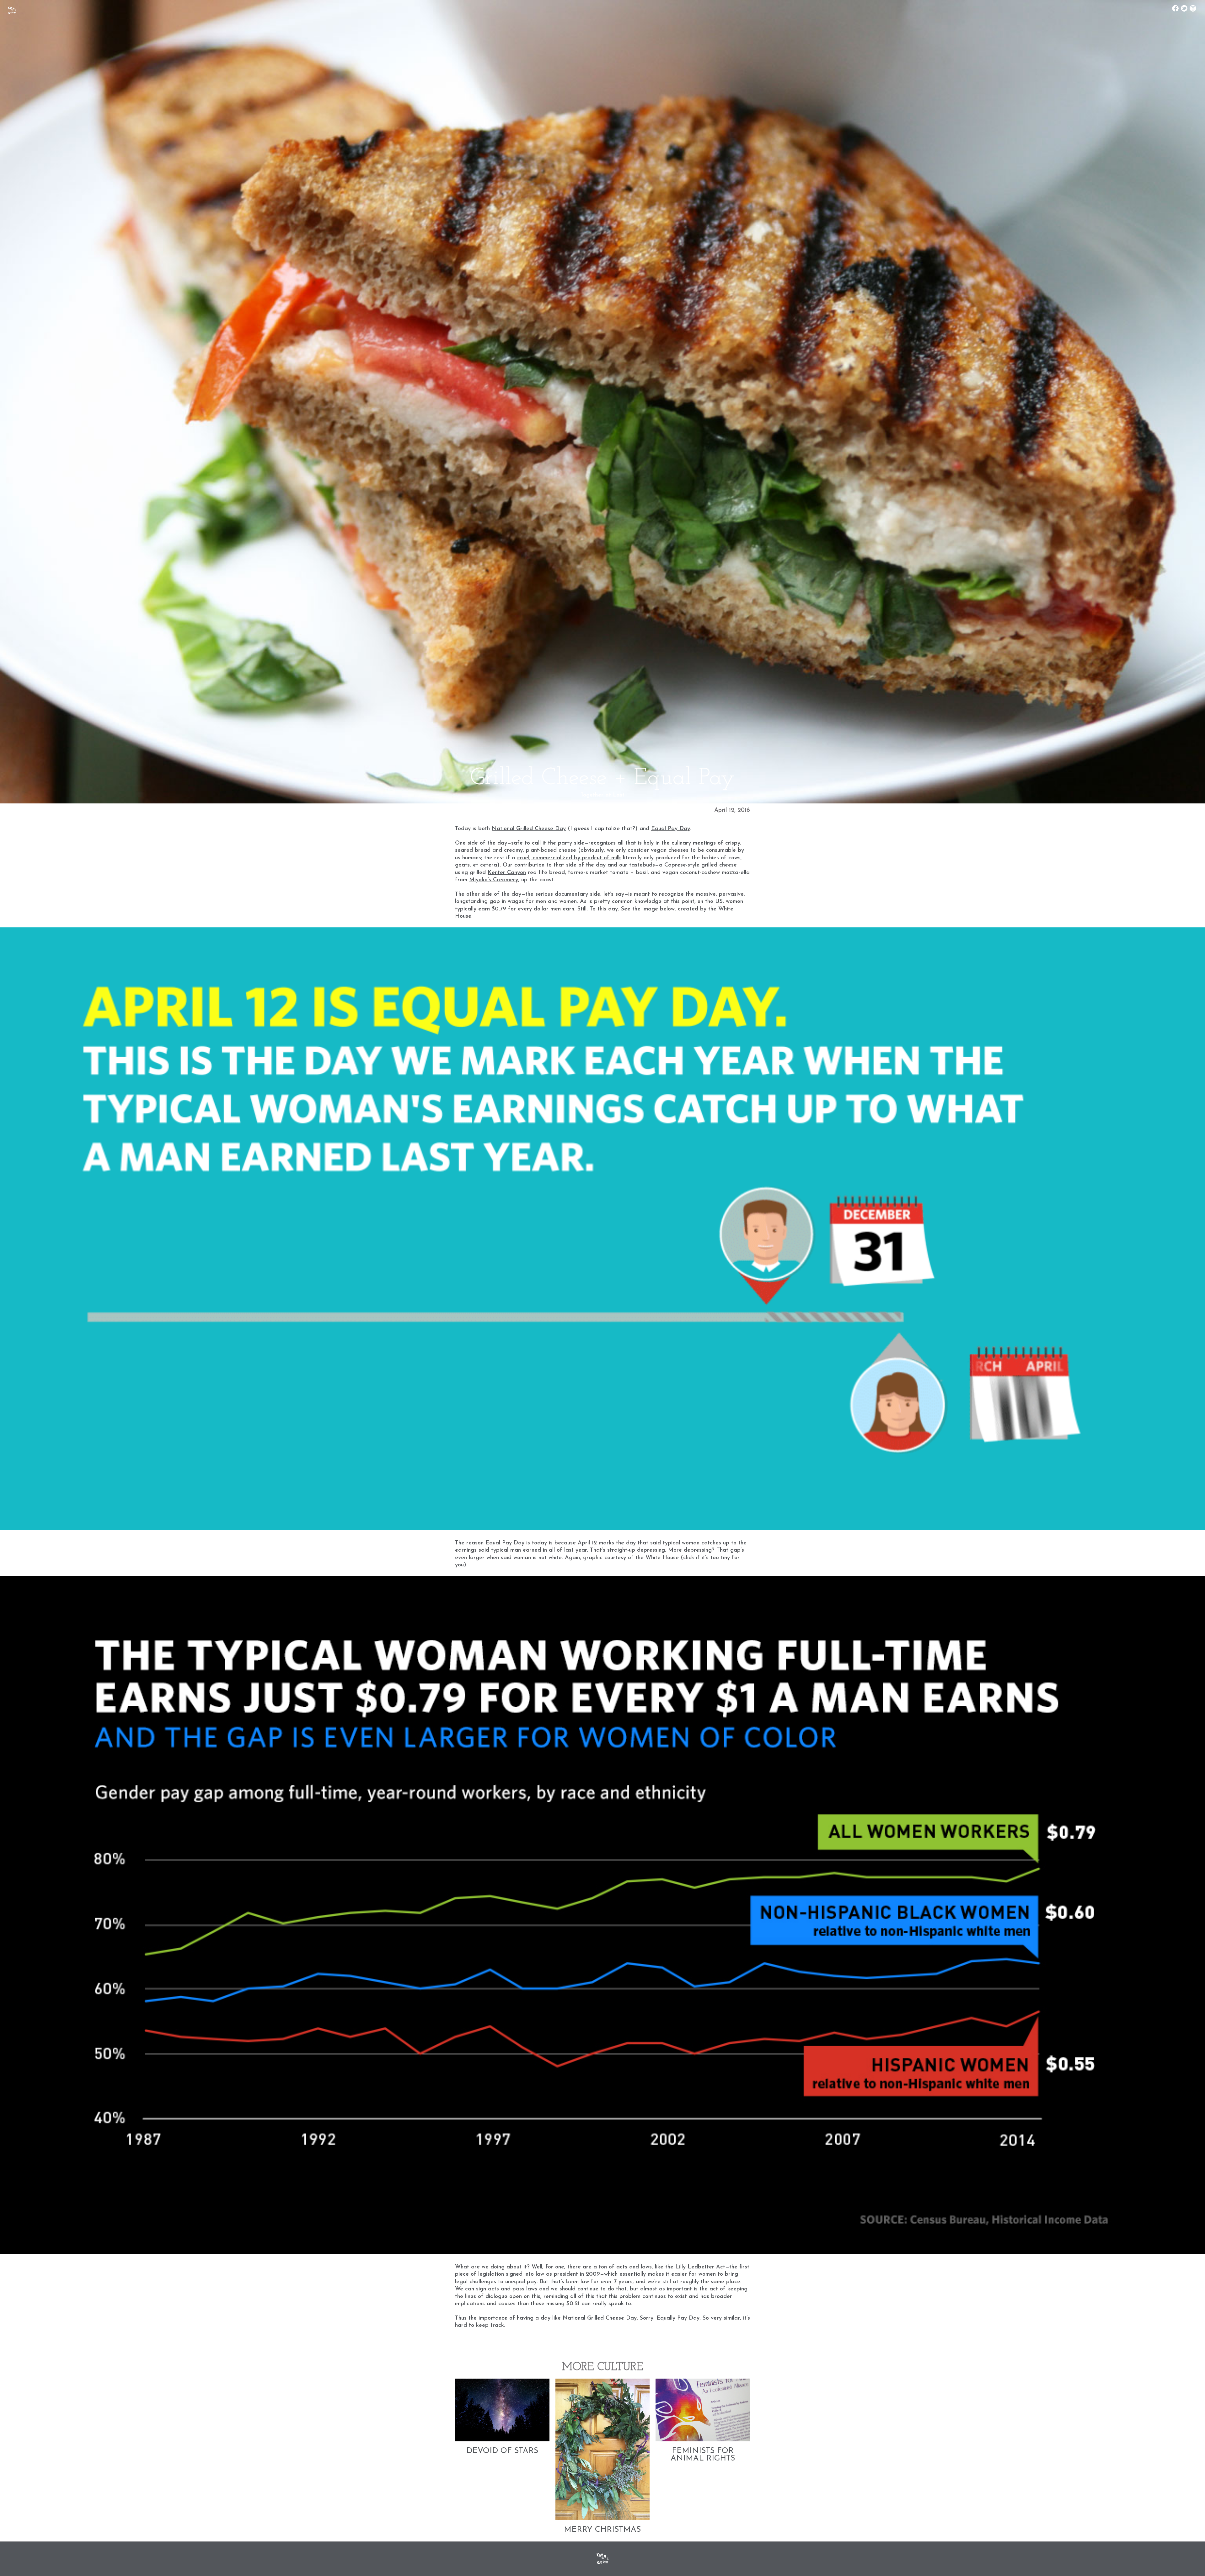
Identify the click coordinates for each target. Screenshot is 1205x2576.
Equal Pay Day (671, 829)
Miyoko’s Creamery (494, 880)
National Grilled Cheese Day (529, 829)
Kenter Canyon (507, 873)
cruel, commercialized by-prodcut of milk (569, 858)
